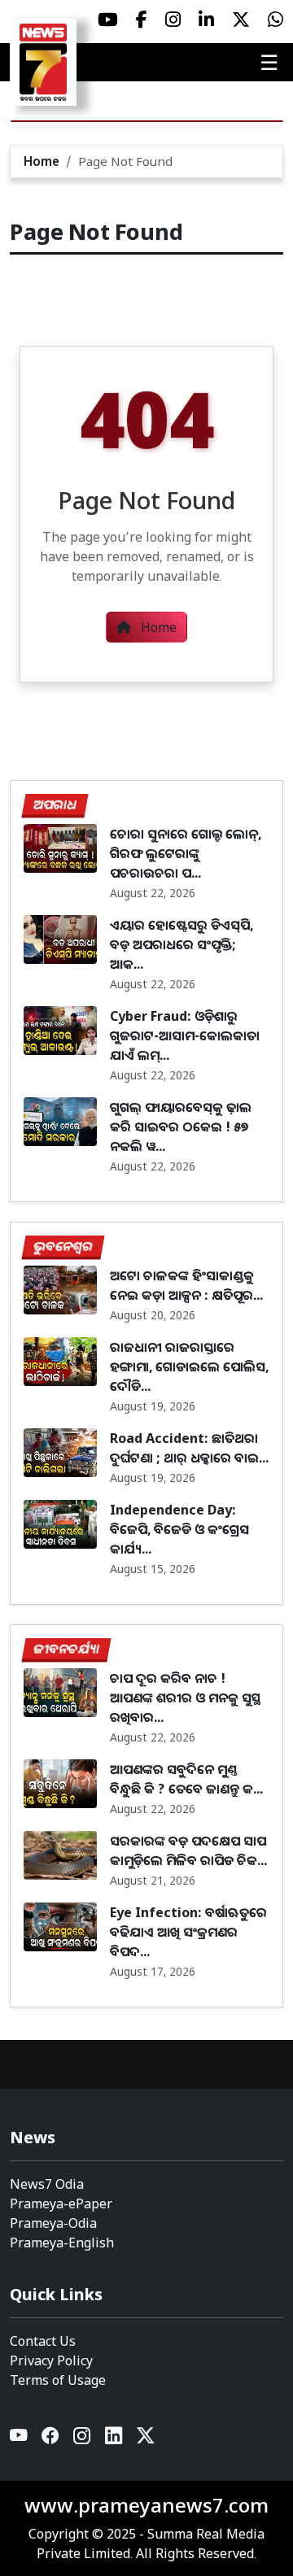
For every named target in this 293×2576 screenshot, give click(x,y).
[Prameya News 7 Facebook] (142, 20)
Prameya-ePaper (61, 2203)
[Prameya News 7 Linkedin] (206, 20)
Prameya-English (62, 2243)
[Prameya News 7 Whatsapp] (276, 20)
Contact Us (43, 2341)
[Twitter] (145, 2439)
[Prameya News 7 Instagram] (173, 20)
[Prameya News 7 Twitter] (241, 20)
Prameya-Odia (53, 2223)
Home (42, 161)
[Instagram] (83, 2439)
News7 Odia (47, 2184)
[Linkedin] (114, 2439)
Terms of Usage (58, 2380)
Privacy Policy (51, 2360)
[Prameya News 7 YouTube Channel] (108, 20)
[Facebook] (51, 2439)
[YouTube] (19, 2439)
